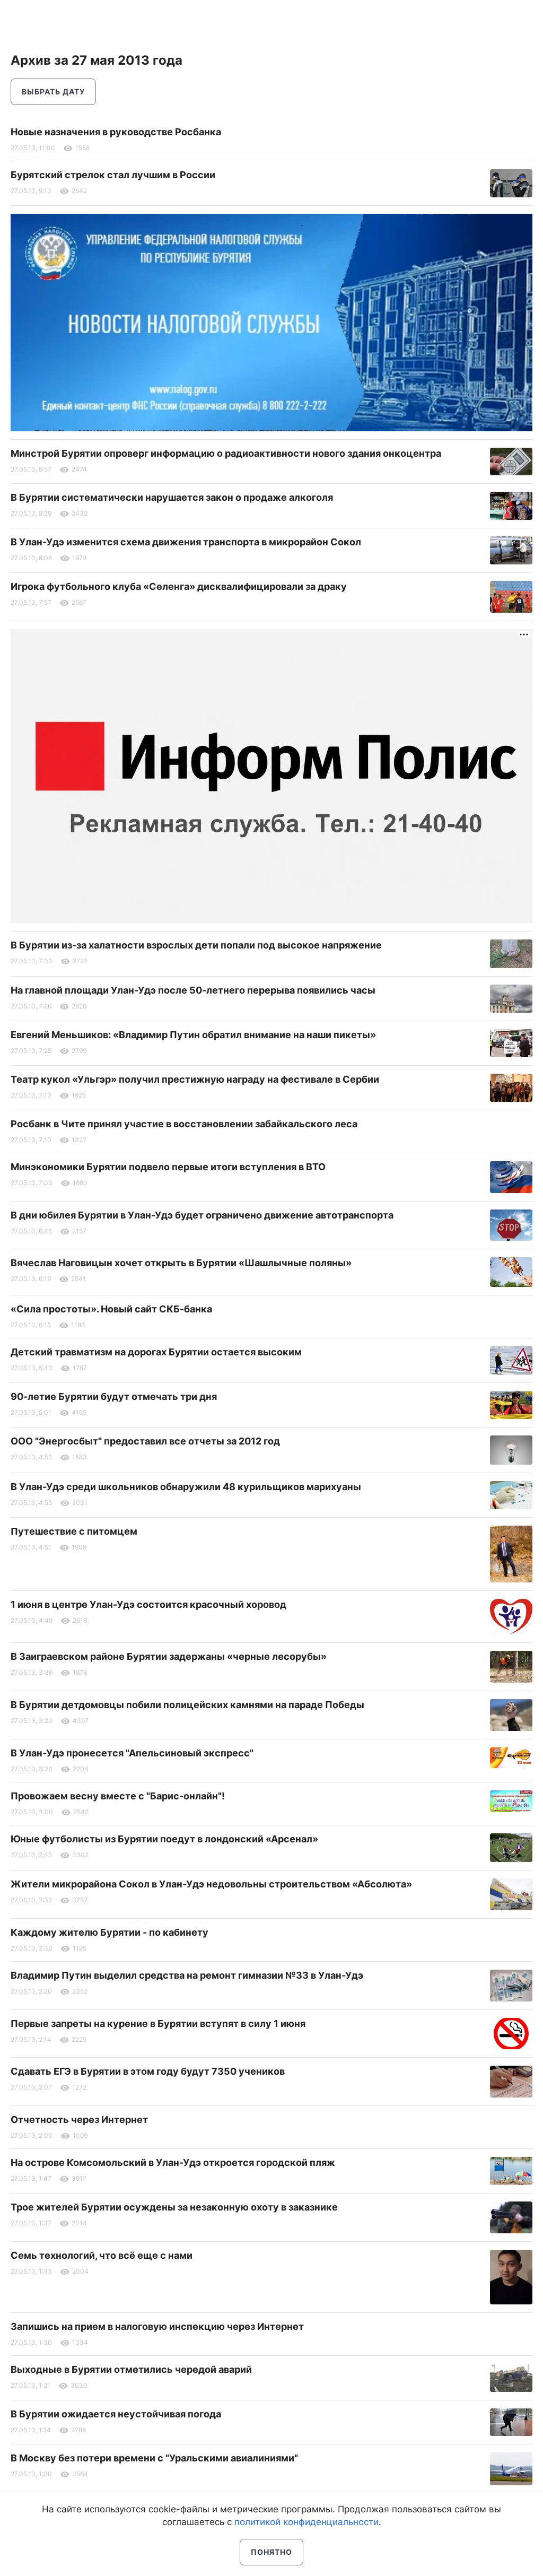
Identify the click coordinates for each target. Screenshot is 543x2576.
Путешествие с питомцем (74, 1531)
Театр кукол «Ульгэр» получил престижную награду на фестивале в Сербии (195, 1079)
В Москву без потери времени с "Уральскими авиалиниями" (154, 2458)
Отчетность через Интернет (79, 2120)
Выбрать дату (53, 92)
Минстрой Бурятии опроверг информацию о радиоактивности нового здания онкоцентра (226, 453)
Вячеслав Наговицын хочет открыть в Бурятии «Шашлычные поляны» (181, 1263)
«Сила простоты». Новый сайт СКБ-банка (111, 1309)
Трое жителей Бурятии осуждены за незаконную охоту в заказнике (174, 2207)
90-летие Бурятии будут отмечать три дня (114, 1396)
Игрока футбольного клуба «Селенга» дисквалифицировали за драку (179, 586)
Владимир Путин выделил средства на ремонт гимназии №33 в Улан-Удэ (187, 1975)
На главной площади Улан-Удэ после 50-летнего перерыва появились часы (193, 990)
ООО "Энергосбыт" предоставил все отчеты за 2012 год (145, 1441)
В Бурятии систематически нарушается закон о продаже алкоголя (172, 497)
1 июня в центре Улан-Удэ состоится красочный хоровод (148, 1604)
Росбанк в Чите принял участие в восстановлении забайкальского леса (184, 1124)
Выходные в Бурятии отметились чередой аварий (131, 2369)
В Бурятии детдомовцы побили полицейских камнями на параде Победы (187, 1705)
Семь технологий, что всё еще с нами (102, 2255)
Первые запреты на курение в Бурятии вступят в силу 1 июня (158, 2024)
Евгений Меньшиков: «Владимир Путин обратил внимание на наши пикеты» (193, 1035)
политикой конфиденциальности (306, 2522)
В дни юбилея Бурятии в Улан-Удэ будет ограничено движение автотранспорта (202, 1215)
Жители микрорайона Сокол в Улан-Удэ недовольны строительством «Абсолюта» (211, 1884)
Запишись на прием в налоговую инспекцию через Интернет (157, 2326)
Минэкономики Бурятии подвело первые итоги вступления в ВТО (168, 1167)
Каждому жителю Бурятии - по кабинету (110, 1932)
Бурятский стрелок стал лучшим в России (113, 175)
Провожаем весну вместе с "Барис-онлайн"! (118, 1796)
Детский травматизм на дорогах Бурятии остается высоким (156, 1352)
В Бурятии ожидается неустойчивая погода (116, 2414)
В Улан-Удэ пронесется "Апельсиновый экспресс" (132, 1753)
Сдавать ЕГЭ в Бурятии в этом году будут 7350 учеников (148, 2071)
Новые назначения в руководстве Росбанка (116, 132)
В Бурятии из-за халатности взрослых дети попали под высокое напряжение (196, 945)
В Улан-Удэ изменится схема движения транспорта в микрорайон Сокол (186, 542)
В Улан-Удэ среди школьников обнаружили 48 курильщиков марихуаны (186, 1487)
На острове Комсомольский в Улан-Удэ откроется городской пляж (173, 2162)
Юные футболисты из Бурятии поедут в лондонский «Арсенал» (164, 1839)
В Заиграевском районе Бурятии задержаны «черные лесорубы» (169, 1656)
